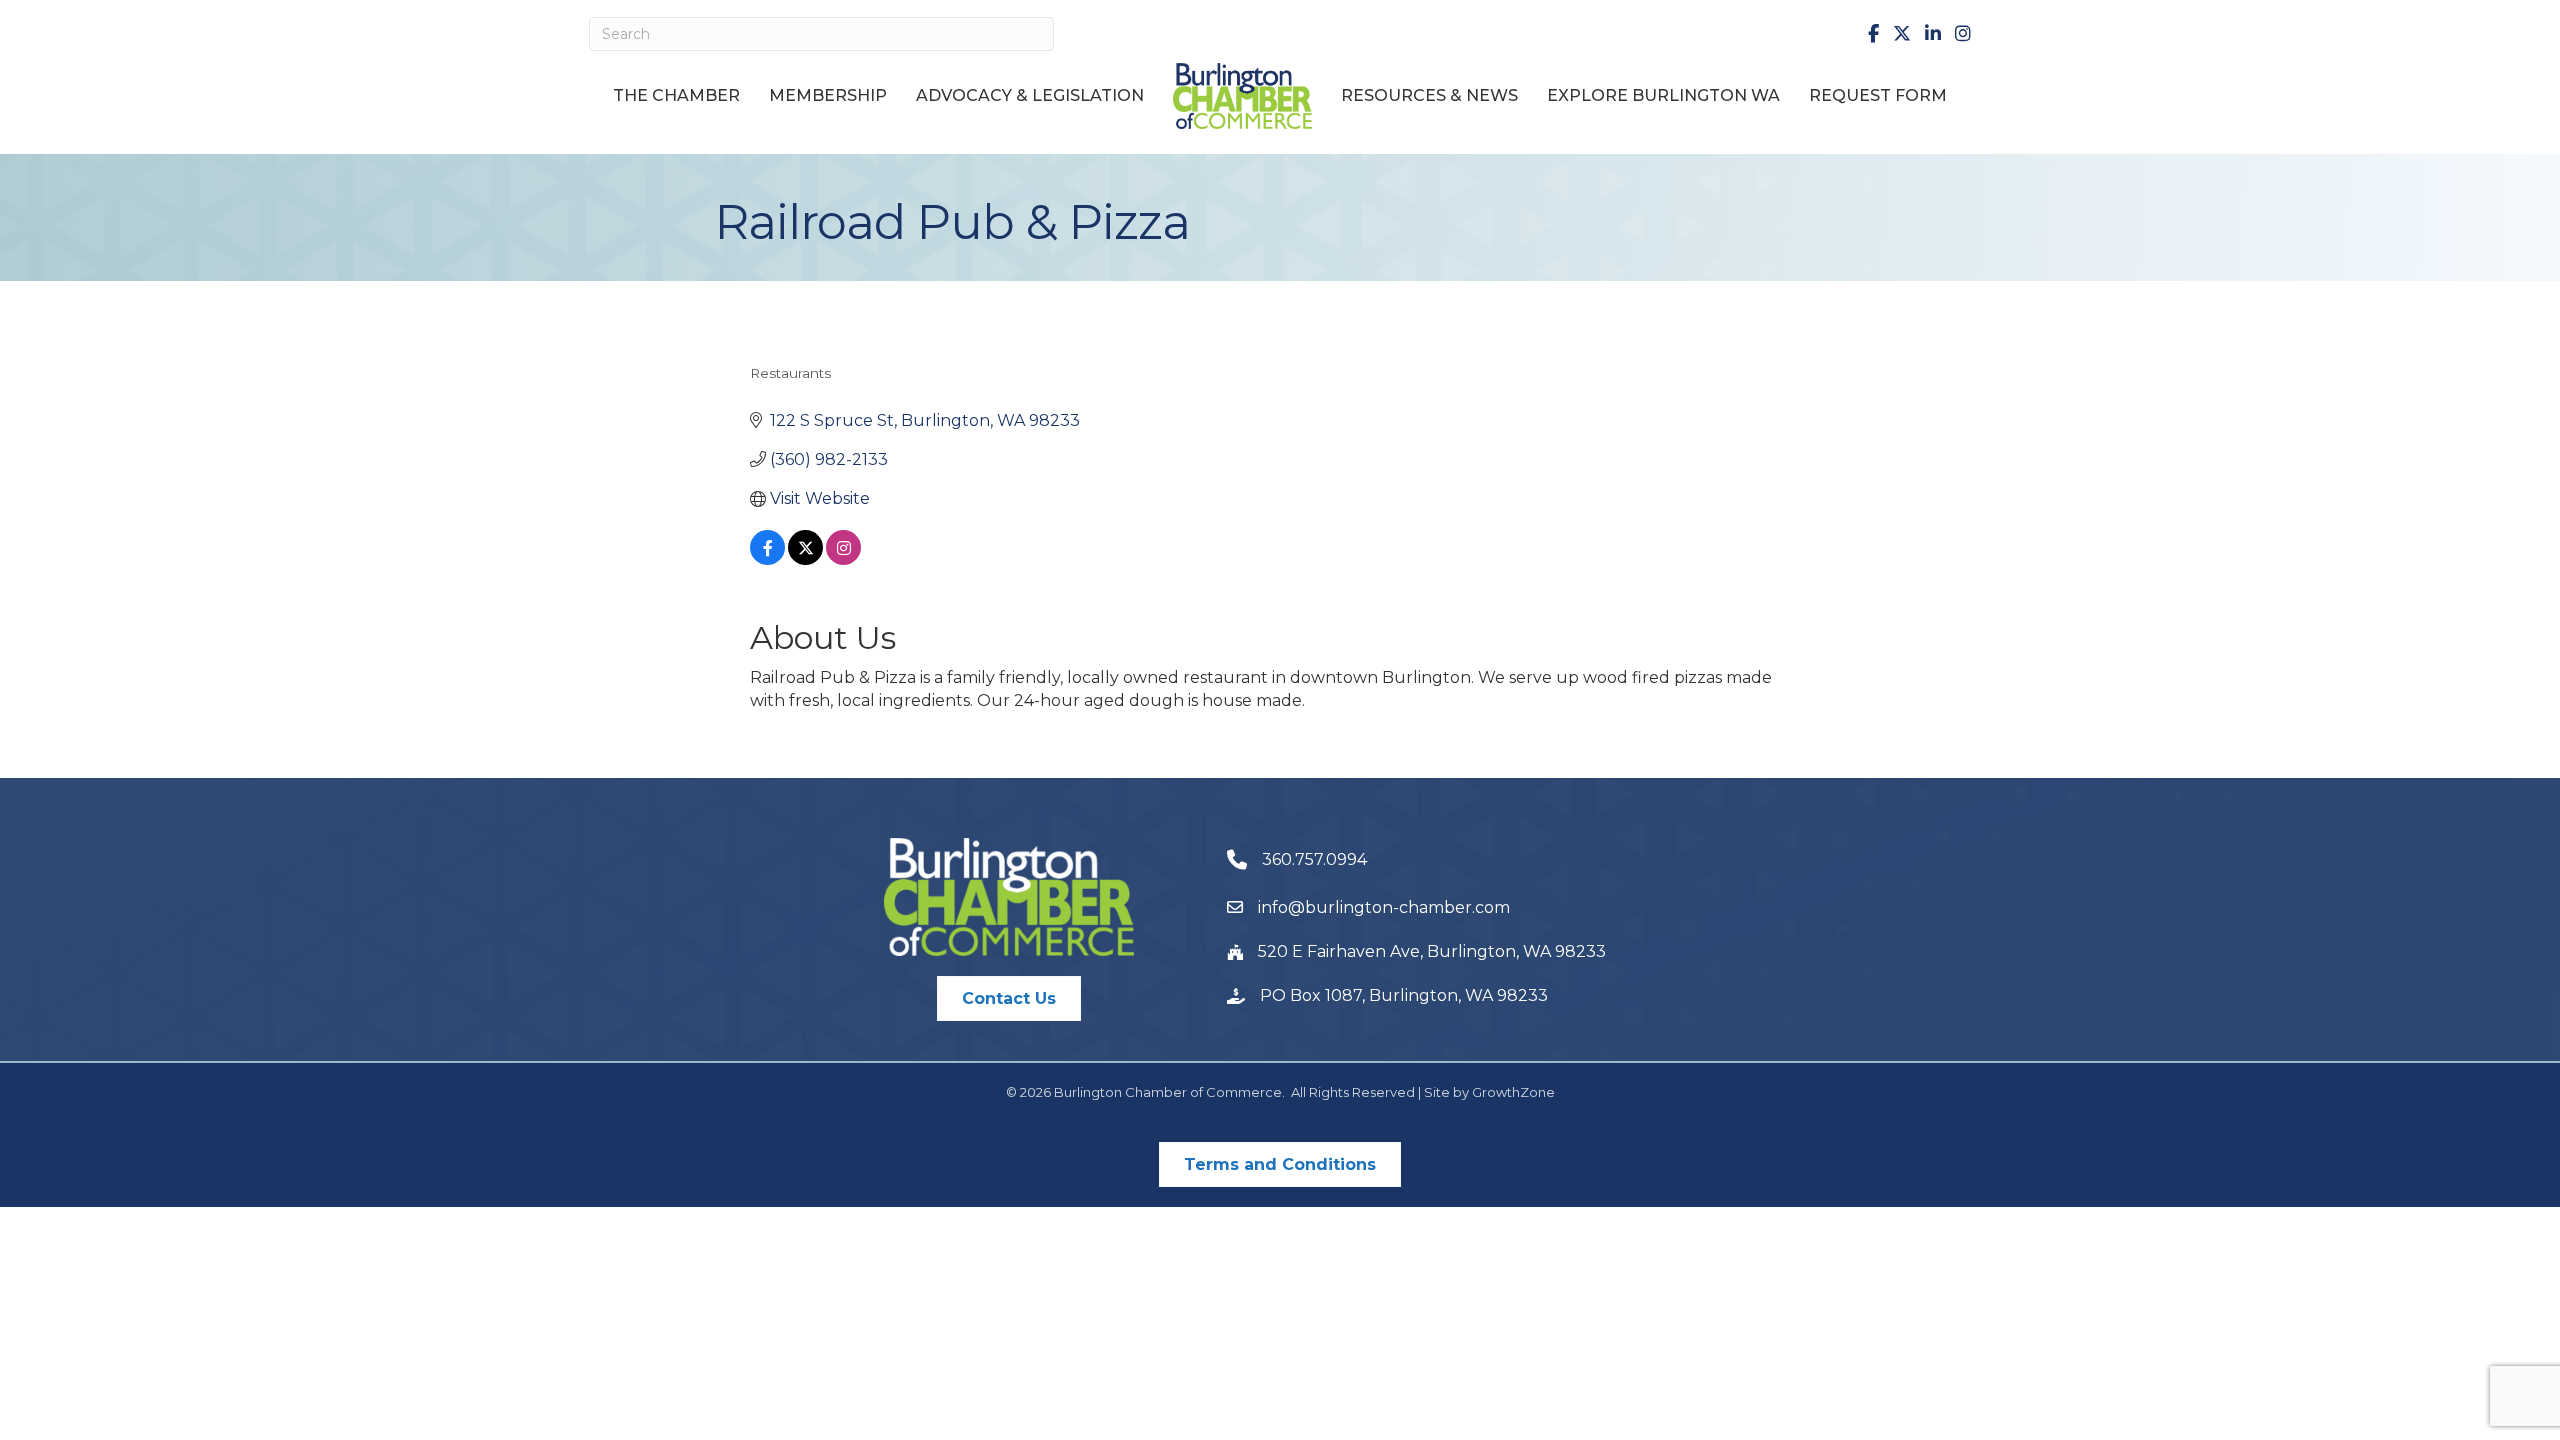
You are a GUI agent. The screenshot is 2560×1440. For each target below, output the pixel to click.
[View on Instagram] (843, 559)
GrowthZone (1513, 1092)
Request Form (1878, 95)
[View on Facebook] (767, 559)
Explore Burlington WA (1663, 95)
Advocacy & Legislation (1030, 95)
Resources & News (1429, 95)
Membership (828, 95)
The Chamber (676, 95)
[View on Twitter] (805, 559)
